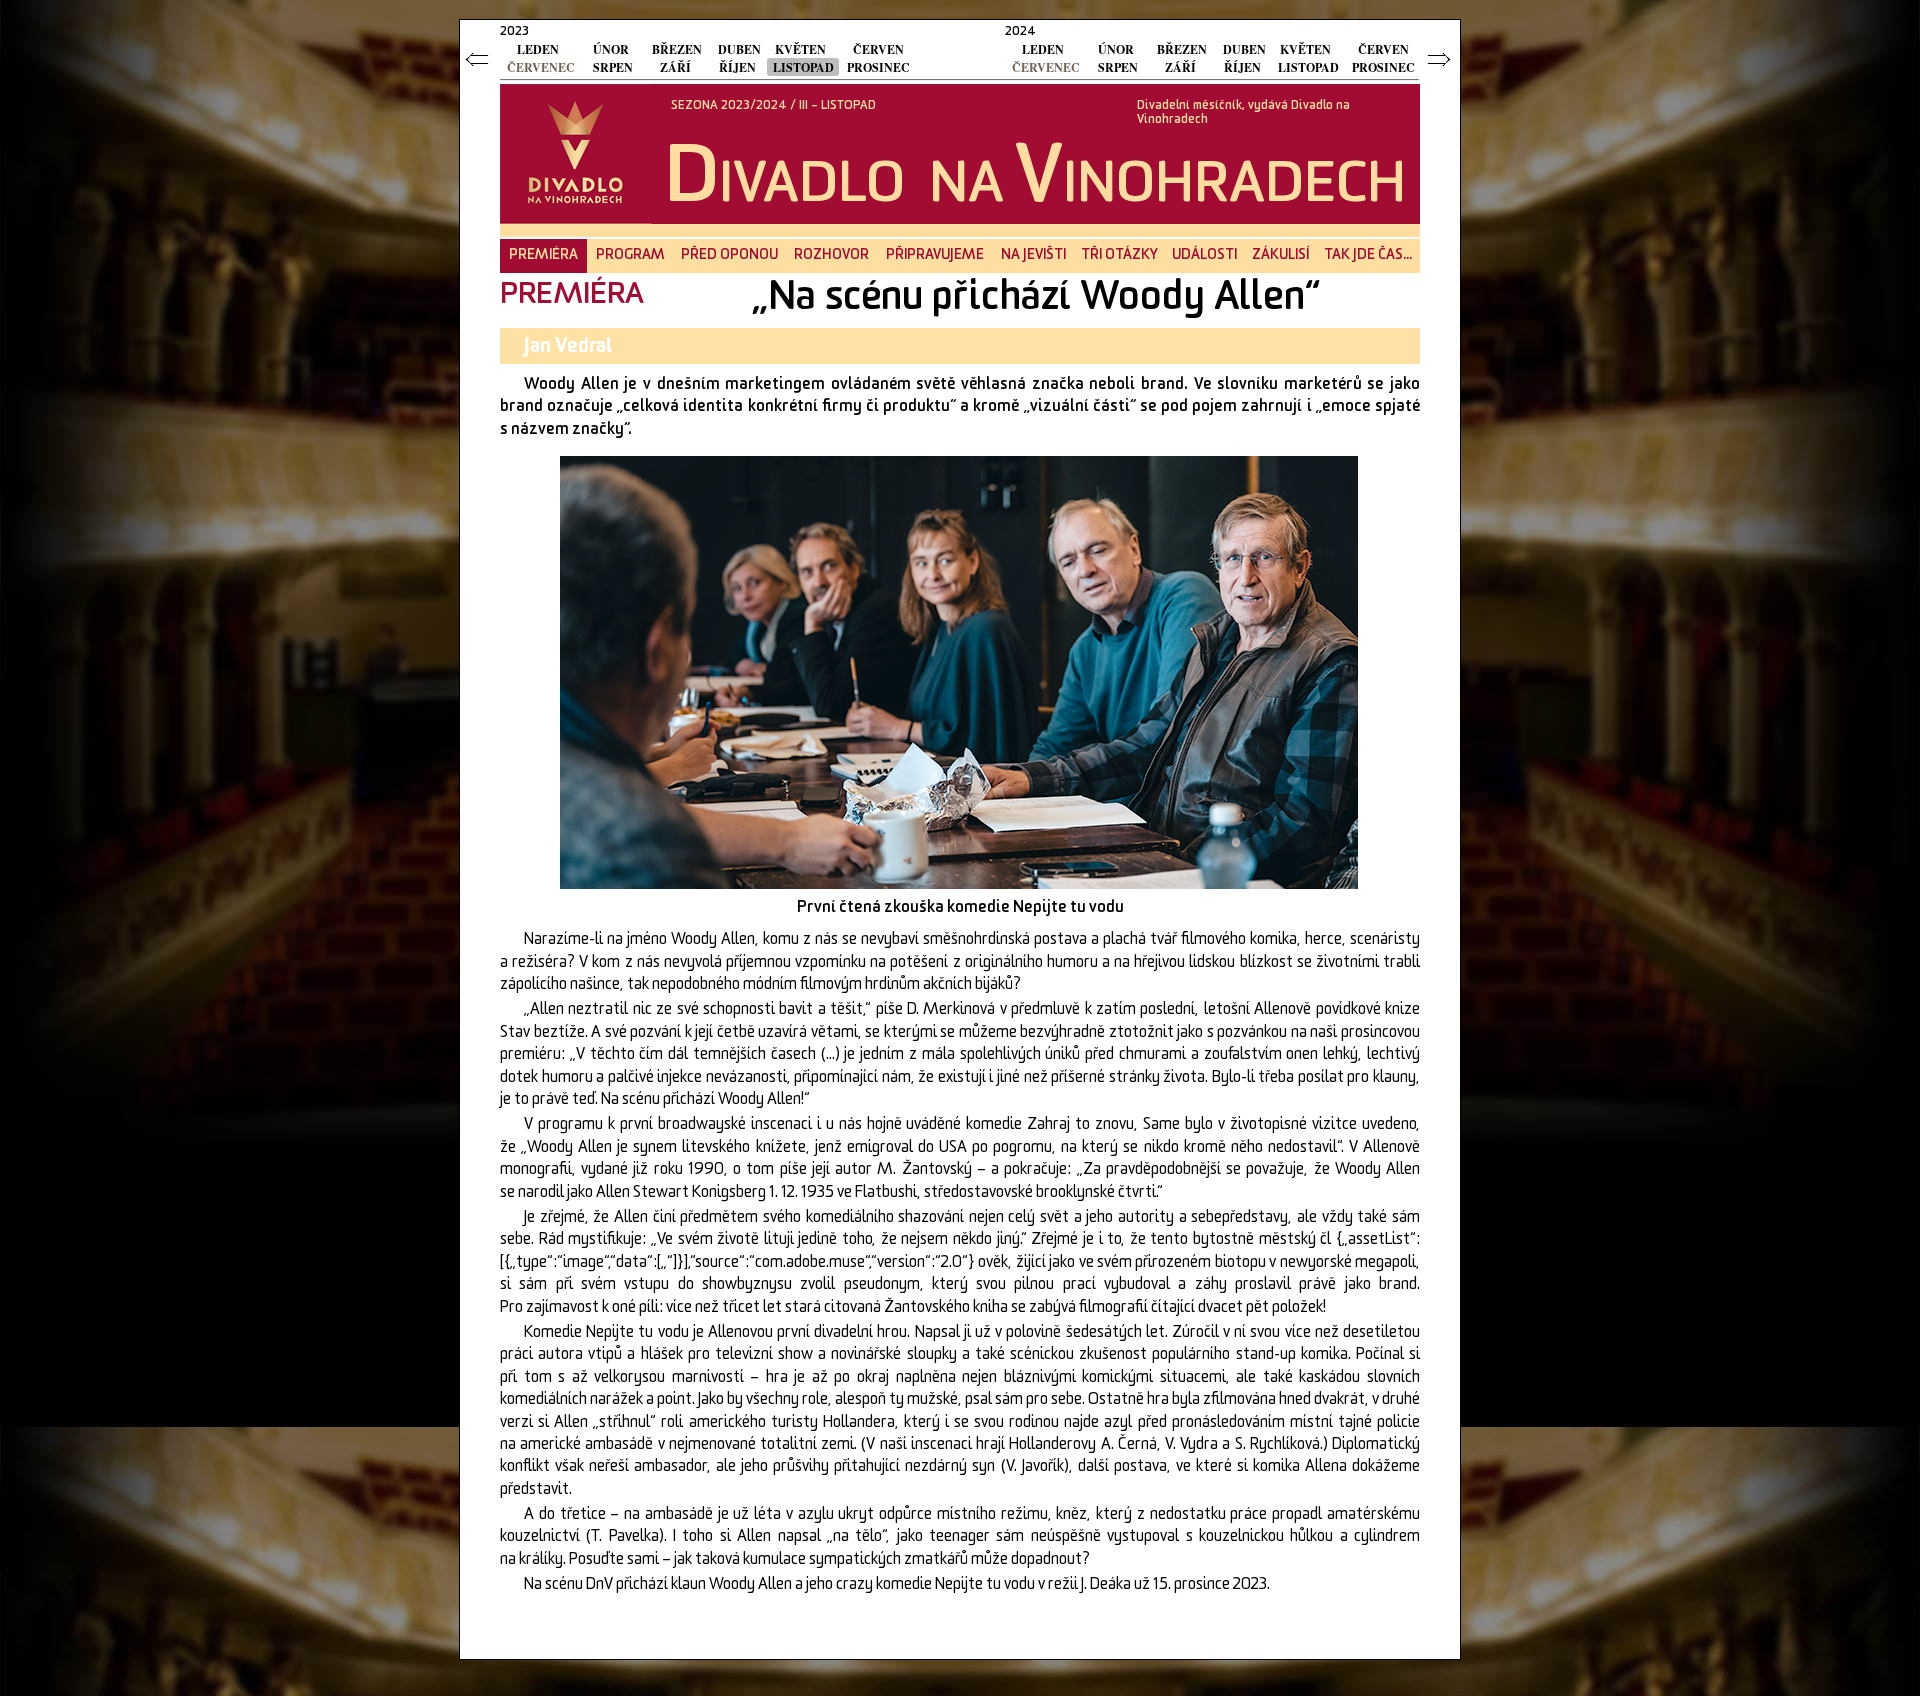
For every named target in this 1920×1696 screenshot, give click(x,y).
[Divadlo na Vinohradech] (573, 153)
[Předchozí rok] (479, 58)
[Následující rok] (1441, 58)
